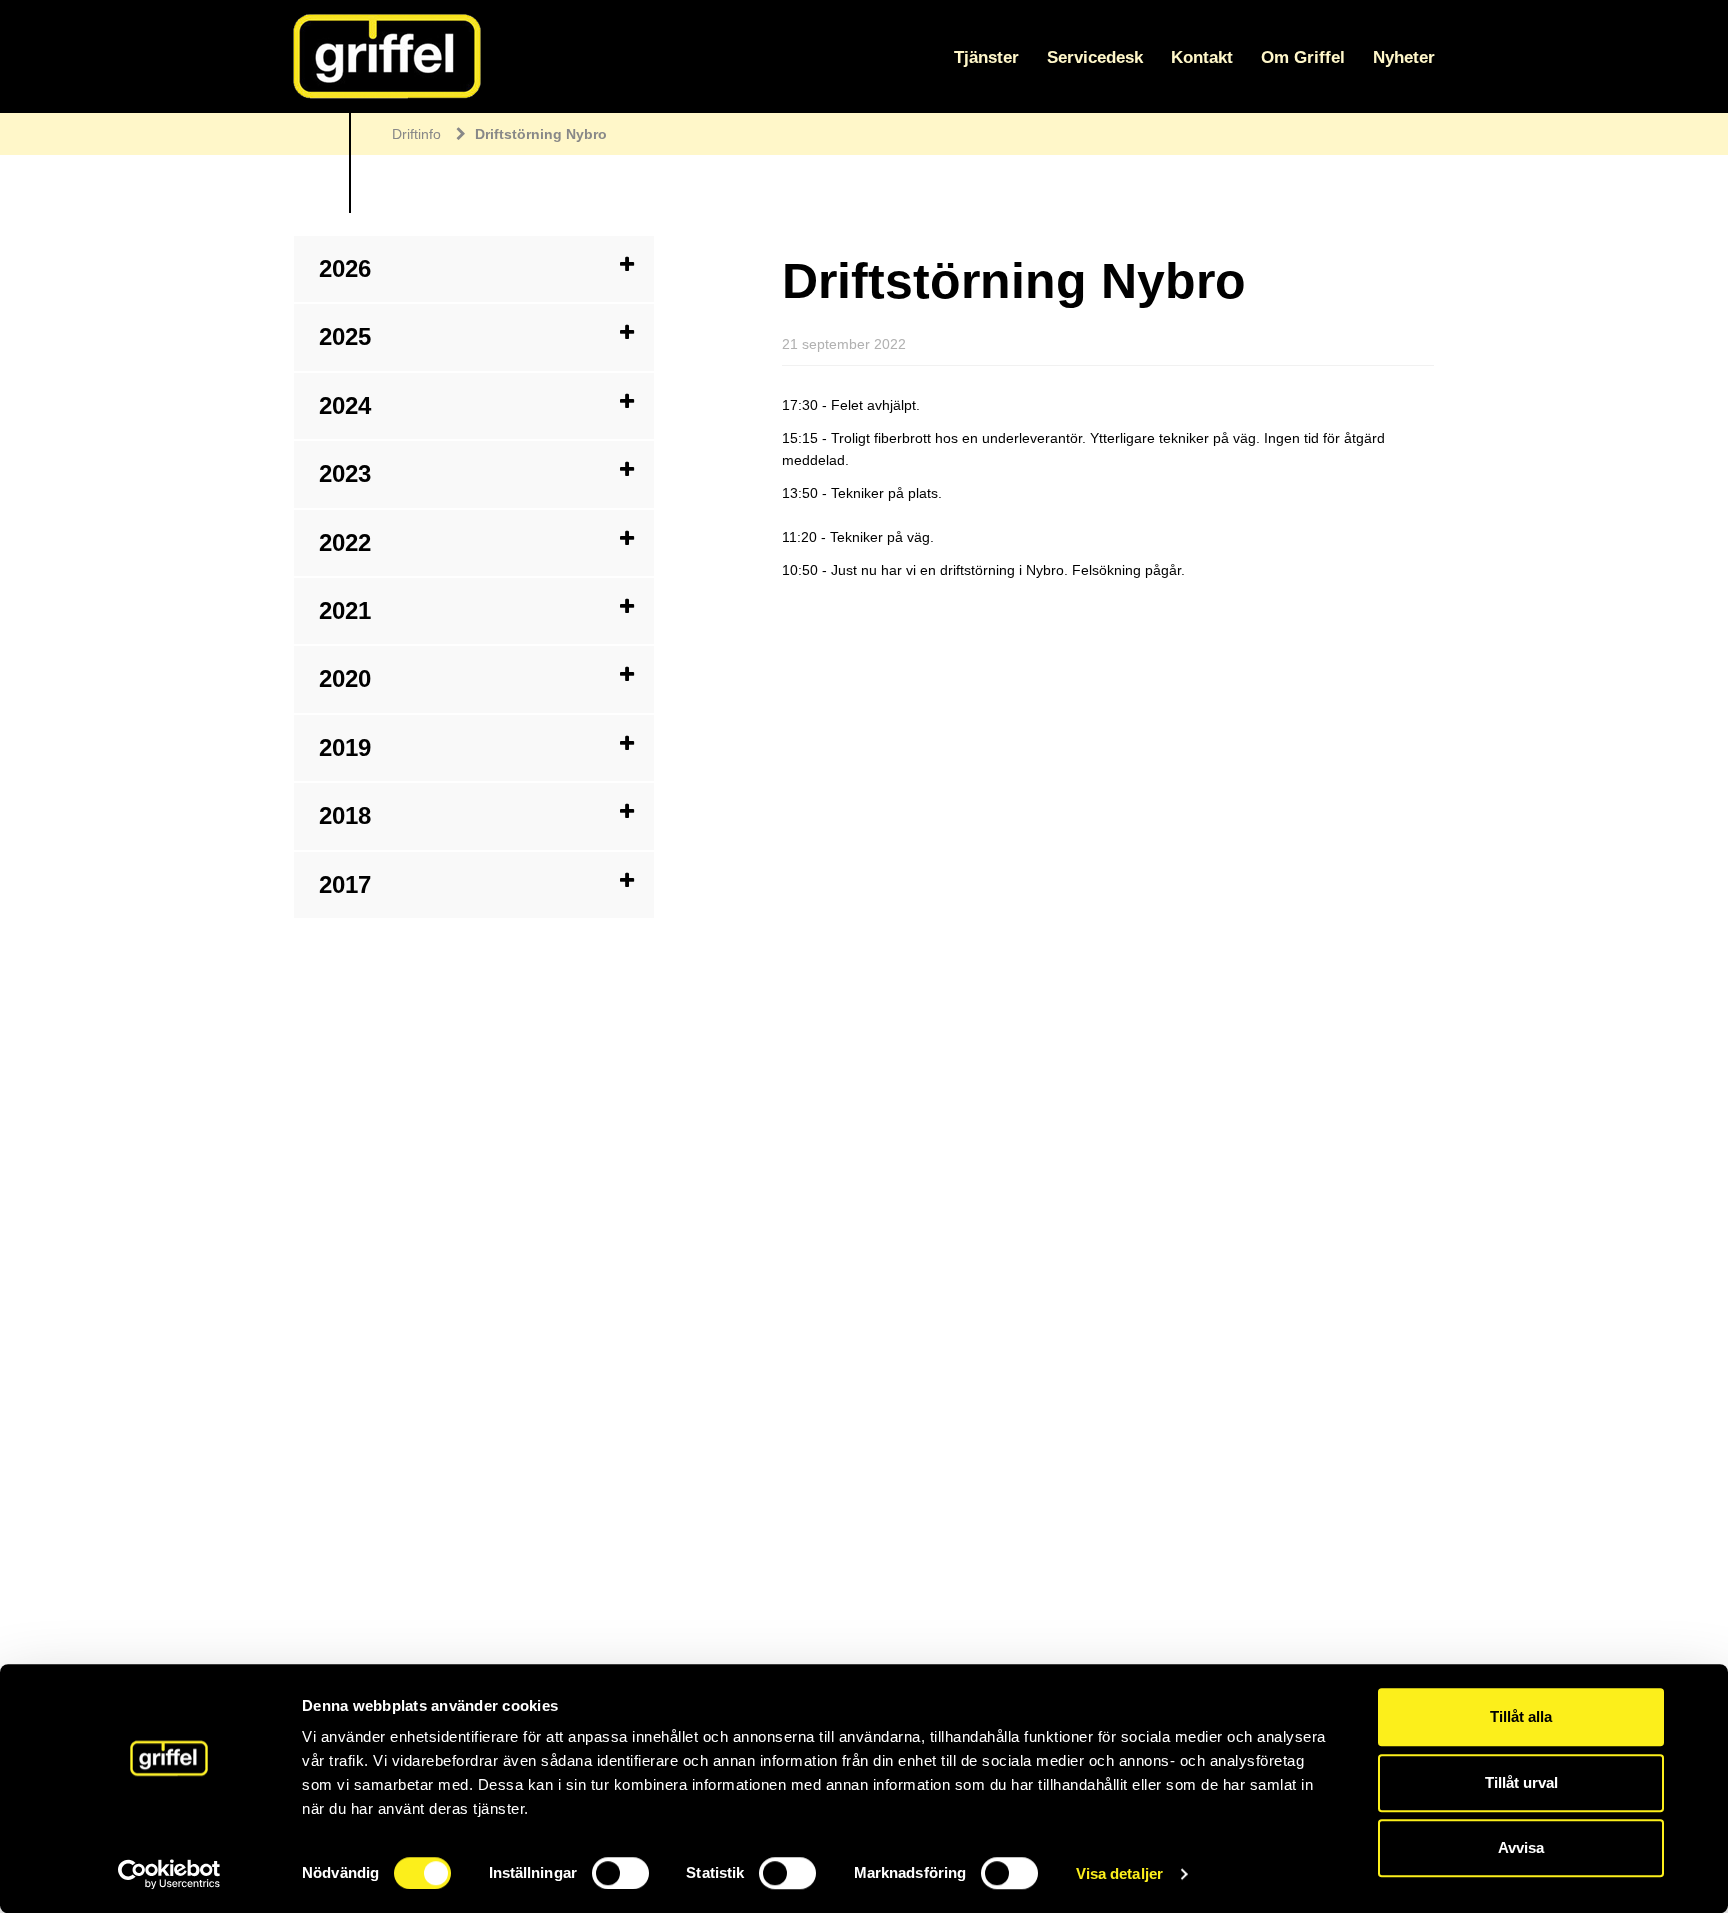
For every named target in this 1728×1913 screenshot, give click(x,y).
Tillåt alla (1521, 1716)
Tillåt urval (1521, 1782)
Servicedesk (1095, 57)
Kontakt (1202, 57)
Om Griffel (1303, 57)
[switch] (620, 1873)
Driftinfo (416, 134)
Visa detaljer (1119, 1873)
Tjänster (986, 57)
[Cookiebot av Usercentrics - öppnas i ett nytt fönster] (169, 1874)
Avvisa (1521, 1847)
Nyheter (1404, 57)
